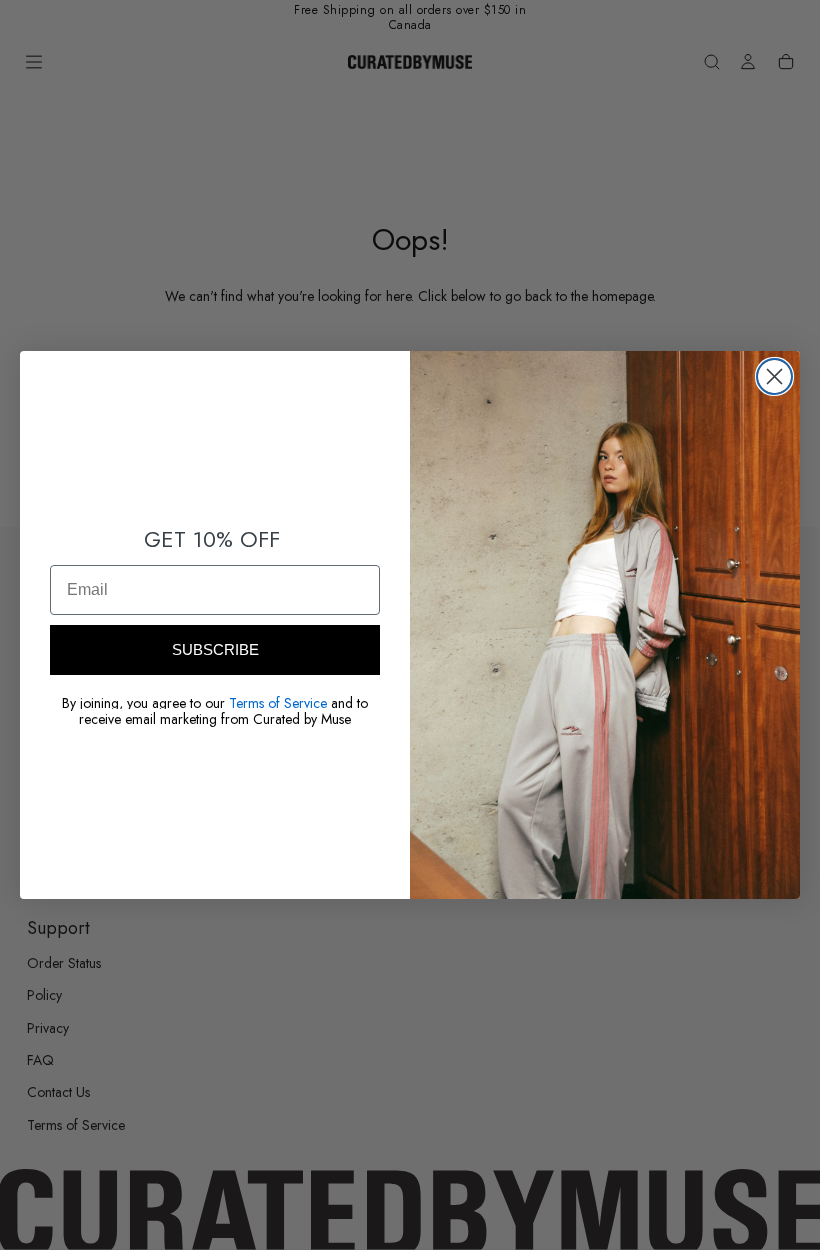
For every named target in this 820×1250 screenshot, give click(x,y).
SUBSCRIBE (215, 649)
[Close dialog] (774, 376)
